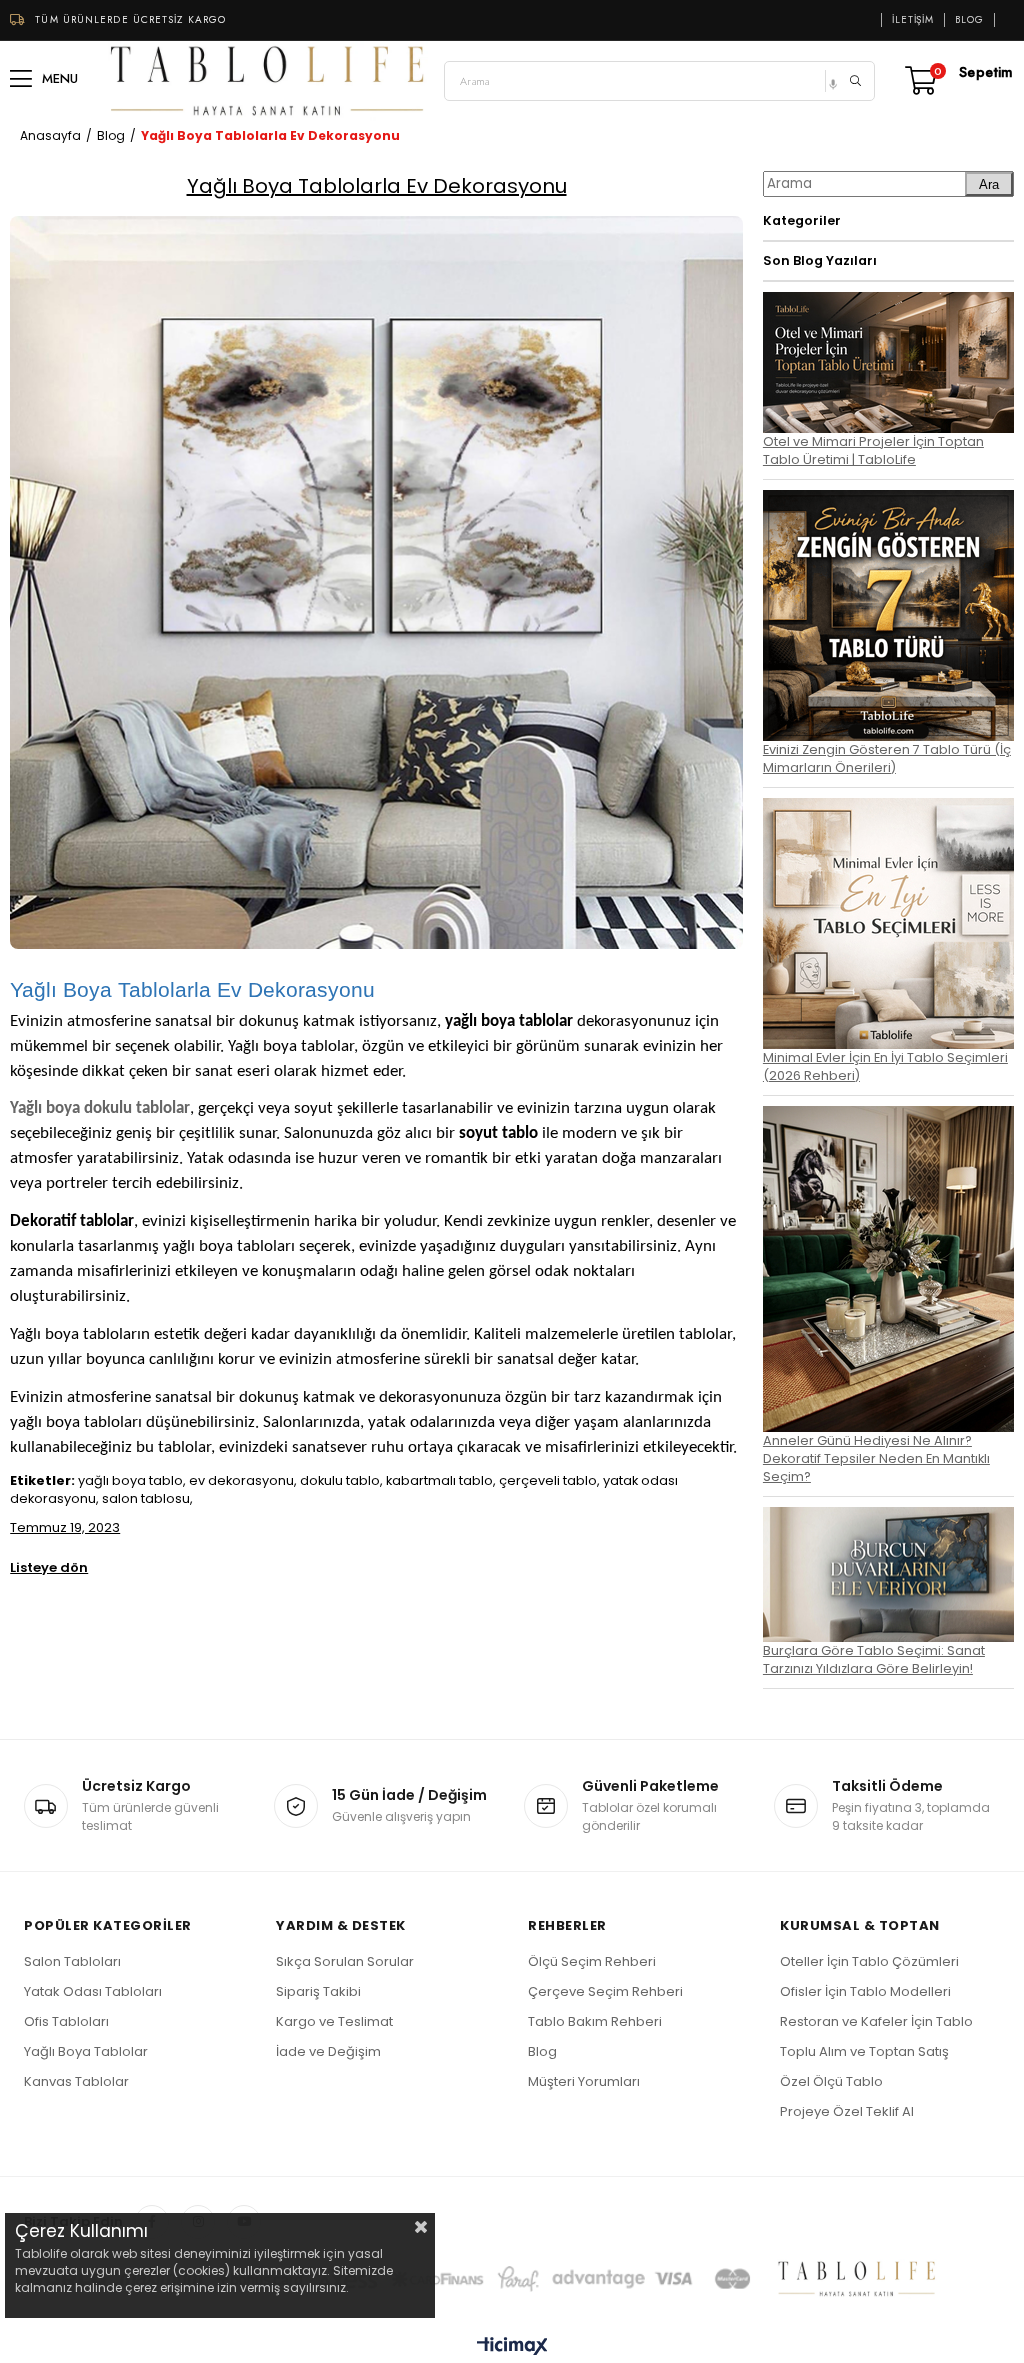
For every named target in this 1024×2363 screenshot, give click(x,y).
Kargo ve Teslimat (334, 2021)
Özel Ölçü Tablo (831, 2081)
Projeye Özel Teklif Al (847, 2111)
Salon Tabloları (72, 1961)
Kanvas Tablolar (76, 2081)
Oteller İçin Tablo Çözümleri (869, 1961)
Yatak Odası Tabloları (93, 1991)
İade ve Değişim (328, 2051)
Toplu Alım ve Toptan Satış (864, 2051)
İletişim (913, 20)
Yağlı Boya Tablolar (86, 2051)
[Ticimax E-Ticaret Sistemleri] (512, 2347)
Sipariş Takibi (318, 1991)
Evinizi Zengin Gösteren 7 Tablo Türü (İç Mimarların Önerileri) (887, 758)
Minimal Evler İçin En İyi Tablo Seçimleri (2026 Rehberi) (885, 1066)
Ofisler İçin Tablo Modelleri (865, 1991)
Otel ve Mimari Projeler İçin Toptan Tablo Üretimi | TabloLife (873, 450)
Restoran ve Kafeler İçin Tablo (876, 2021)
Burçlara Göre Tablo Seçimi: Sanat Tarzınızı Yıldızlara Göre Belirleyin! (874, 1659)
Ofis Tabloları (66, 2021)
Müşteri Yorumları (584, 2081)
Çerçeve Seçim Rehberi (605, 1991)
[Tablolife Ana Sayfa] (268, 81)
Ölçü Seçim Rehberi (592, 1961)
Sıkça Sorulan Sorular (345, 1961)
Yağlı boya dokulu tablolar (100, 1108)
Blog (969, 20)
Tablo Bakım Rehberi (595, 2021)
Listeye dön (49, 1567)
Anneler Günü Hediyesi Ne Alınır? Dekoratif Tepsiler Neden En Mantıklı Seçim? (876, 1458)
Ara (989, 184)
